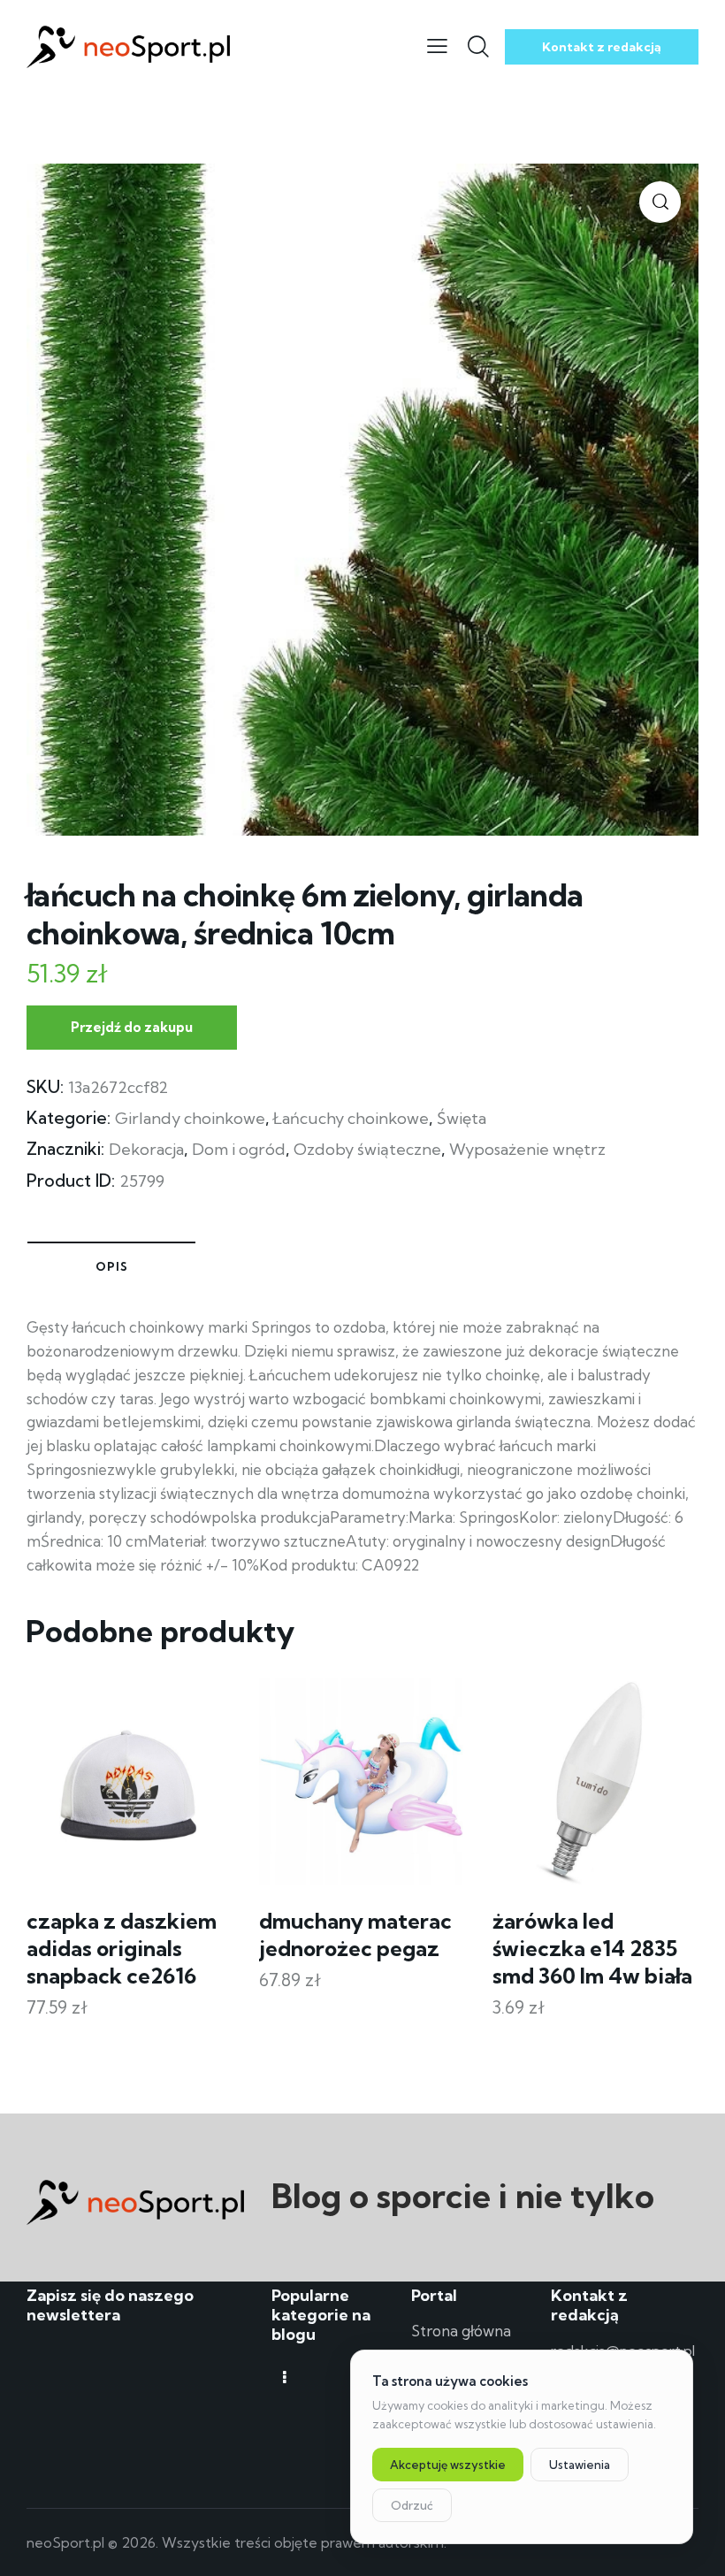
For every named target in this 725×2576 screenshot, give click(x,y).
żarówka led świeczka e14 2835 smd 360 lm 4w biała (592, 1948)
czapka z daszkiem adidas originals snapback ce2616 (122, 1948)
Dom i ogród (239, 1149)
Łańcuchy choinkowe (351, 1118)
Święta (462, 1118)
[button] (660, 202)
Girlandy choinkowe (190, 1118)
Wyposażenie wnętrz (527, 1149)
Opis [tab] (112, 1266)
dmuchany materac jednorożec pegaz (355, 1934)
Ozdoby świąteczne (367, 1149)
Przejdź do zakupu (132, 1027)
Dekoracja (146, 1149)
